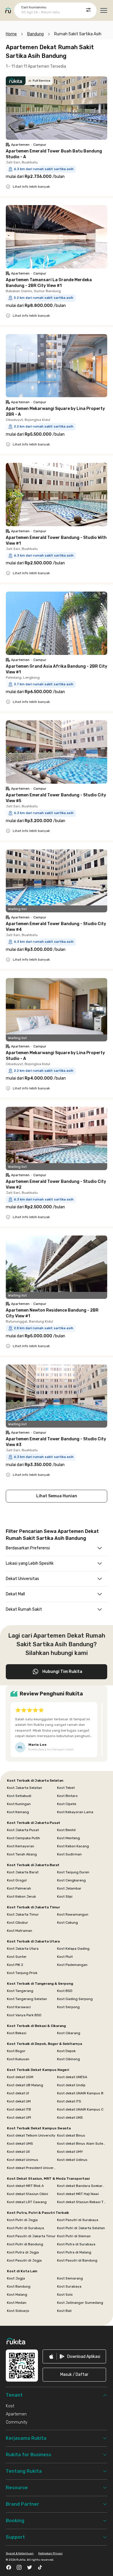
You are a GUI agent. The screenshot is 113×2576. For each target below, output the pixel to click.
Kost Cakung (68, 1923)
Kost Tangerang (20, 1991)
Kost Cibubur (18, 1923)
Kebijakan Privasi (50, 2553)
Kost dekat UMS (20, 2144)
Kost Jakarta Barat (23, 1872)
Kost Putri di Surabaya (25, 2228)
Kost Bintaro (67, 1796)
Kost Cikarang (69, 2033)
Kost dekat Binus (71, 2135)
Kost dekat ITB (19, 2109)
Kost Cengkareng (71, 1880)
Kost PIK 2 (15, 1965)
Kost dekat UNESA (72, 2077)
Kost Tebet (66, 1788)
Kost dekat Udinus (72, 2160)
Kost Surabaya (69, 2286)
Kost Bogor (16, 2051)
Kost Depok (66, 2051)
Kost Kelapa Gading (73, 1949)
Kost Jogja (16, 2278)
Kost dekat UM (19, 2101)
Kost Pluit (65, 1957)
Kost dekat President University (31, 2168)
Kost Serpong (68, 2007)
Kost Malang (17, 2295)
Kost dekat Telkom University (31, 2135)
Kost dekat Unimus (23, 2160)
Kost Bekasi (17, 2033)
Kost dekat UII (18, 2152)
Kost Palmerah (19, 1888)
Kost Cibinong (69, 2059)
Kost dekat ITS (69, 2101)
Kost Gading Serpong (75, 1999)
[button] (74, 2375)
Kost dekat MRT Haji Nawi (78, 2194)
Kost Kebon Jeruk (21, 1896)
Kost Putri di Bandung (25, 2244)
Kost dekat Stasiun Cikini (28, 2194)
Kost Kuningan (19, 1804)
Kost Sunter (17, 1957)
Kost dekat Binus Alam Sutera (82, 2144)
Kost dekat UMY (70, 2152)
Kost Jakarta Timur (23, 1914)
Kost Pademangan (72, 1965)
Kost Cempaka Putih (23, 1838)
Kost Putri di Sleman (74, 2236)
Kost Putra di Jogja (23, 2252)
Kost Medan (17, 2303)
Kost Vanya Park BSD (24, 2015)
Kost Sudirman (69, 1854)
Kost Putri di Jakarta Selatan (81, 2228)
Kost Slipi (65, 1896)
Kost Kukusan (18, 2059)
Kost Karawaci (19, 2007)
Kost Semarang (70, 2278)
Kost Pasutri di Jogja (24, 2260)
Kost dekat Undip (71, 2085)
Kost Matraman (20, 1931)
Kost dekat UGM (20, 2077)
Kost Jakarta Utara (23, 1949)
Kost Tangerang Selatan (27, 1999)
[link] (74, 2356)
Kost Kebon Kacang (73, 1846)
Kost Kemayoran (21, 1846)
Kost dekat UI (18, 2093)
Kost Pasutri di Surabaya (78, 2220)
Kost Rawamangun (73, 1914)
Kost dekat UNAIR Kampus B (80, 2093)
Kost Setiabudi (19, 1796)
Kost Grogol (17, 1880)
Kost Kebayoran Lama (75, 1812)
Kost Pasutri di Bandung (77, 2260)
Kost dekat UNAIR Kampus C (80, 2109)
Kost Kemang (18, 1812)
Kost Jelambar (69, 1888)
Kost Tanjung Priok (22, 1973)
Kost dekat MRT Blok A (25, 2186)
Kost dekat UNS (70, 2117)
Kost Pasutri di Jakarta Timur (31, 2236)
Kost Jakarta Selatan (24, 1788)
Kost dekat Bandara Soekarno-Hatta (82, 2186)
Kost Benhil (66, 1830)
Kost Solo (65, 2295)
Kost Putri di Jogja (22, 2220)
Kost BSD (65, 1991)
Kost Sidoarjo (18, 2311)
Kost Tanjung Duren (73, 1872)
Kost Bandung (19, 2286)
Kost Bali (64, 2311)
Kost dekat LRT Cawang (27, 2202)
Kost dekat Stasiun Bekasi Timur (82, 2202)
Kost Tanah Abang (22, 1854)
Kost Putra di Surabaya (76, 2244)
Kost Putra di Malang (74, 2252)
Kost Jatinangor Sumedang (80, 2303)
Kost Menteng (69, 1838)
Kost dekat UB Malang (25, 2085)
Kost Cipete (67, 1804)
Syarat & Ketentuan (20, 2553)
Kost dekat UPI (19, 2117)
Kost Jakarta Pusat (23, 1830)
